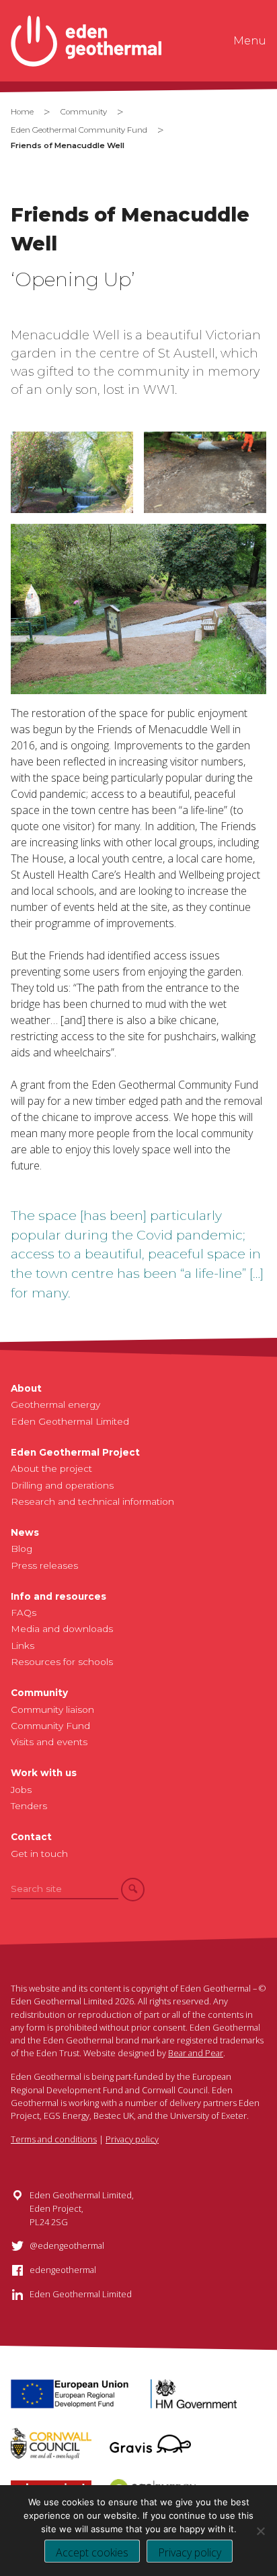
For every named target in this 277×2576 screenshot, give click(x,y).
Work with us (44, 1773)
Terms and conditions (54, 2139)
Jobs (21, 1790)
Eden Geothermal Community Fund (79, 130)
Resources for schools (62, 1662)
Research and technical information (92, 1501)
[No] (260, 2531)
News (25, 1532)
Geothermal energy (55, 1404)
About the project (51, 1468)
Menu (250, 41)
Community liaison (52, 1709)
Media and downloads (62, 1629)
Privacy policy (132, 2139)
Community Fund (50, 1726)
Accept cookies (92, 2552)
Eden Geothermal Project (75, 1452)
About (26, 1388)
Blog (22, 1549)
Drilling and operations (62, 1485)
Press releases (44, 1565)
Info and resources (58, 1596)
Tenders (29, 1806)
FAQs (24, 1613)
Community (84, 112)
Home (22, 112)
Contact (31, 1837)
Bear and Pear (196, 2053)
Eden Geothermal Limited (70, 1421)
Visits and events (49, 1742)
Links (23, 1646)
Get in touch (39, 1854)
